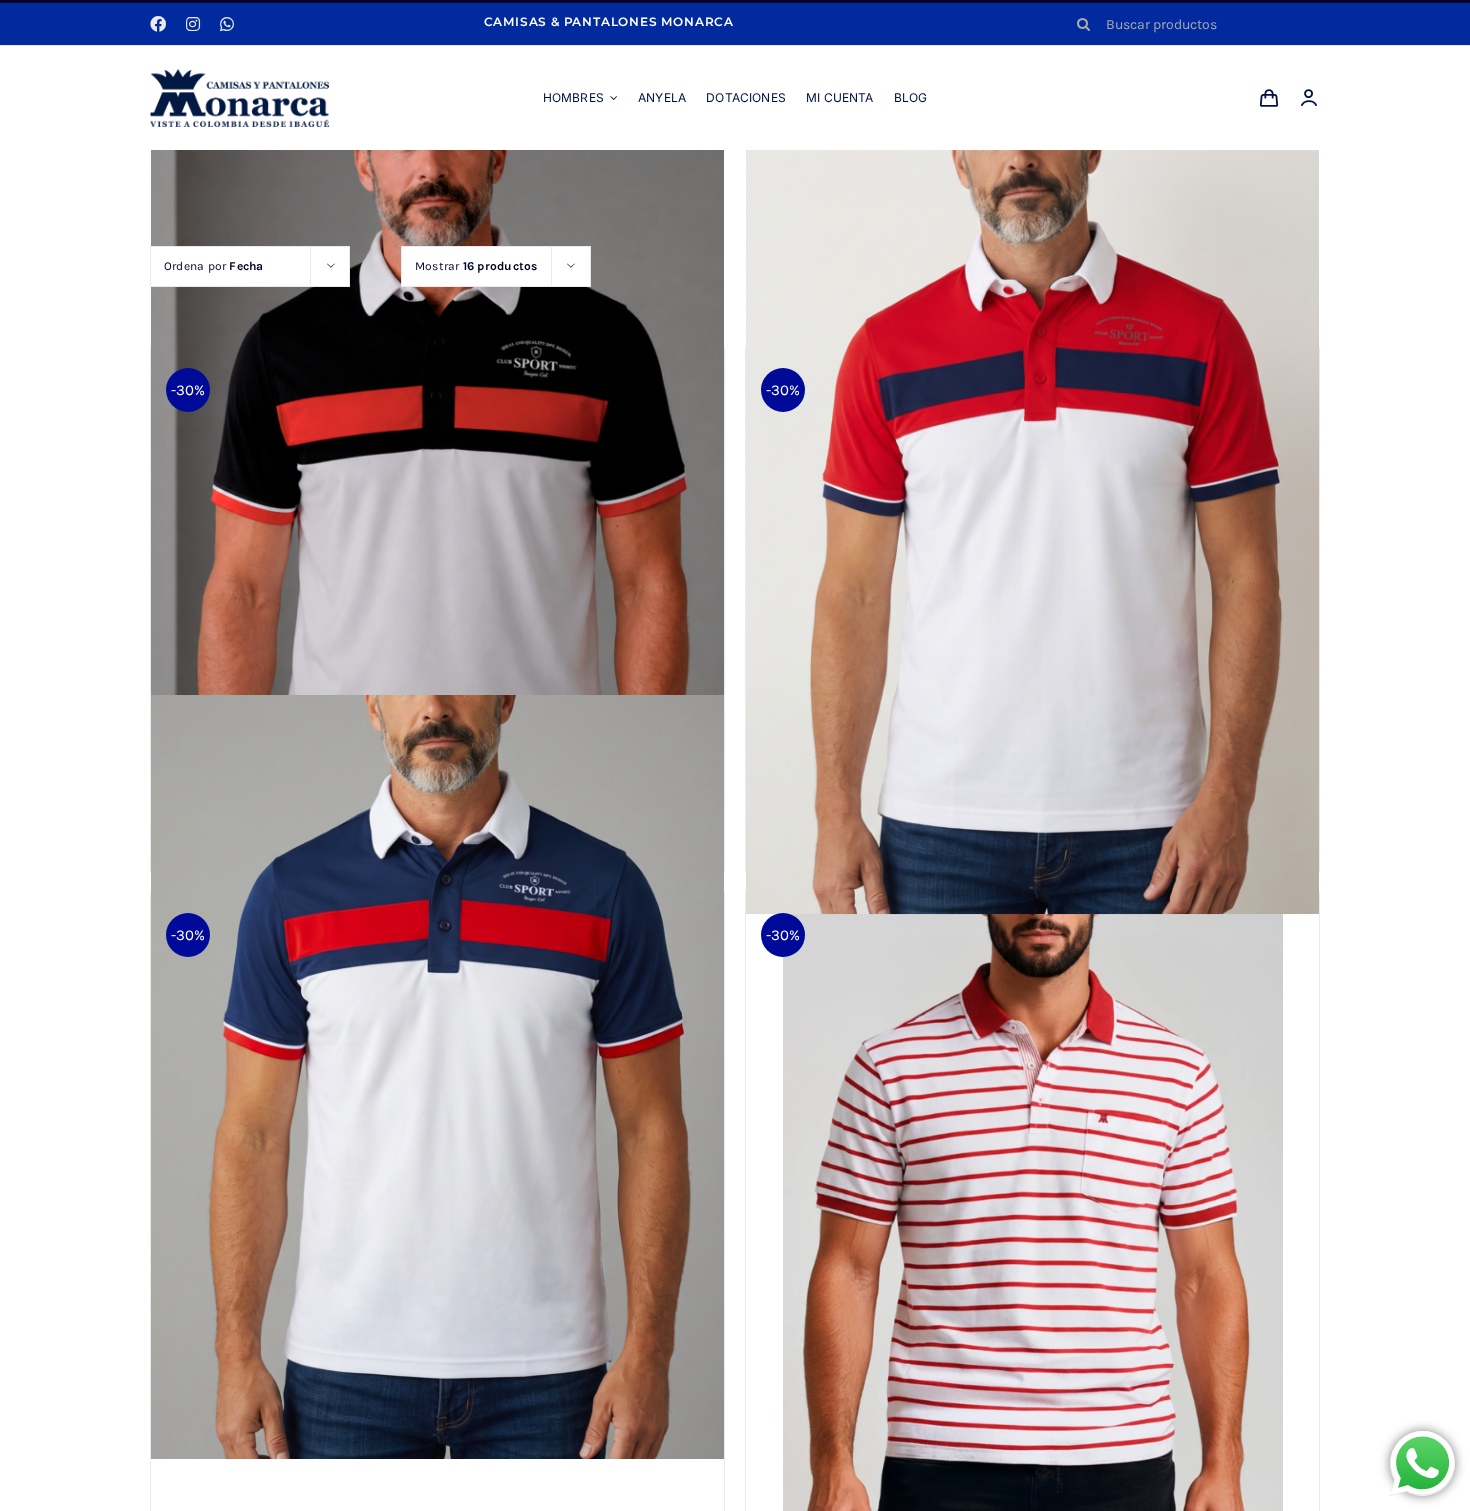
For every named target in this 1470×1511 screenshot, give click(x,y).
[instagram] (193, 24)
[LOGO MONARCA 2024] (239, 76)
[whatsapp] (227, 24)
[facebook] (158, 24)
